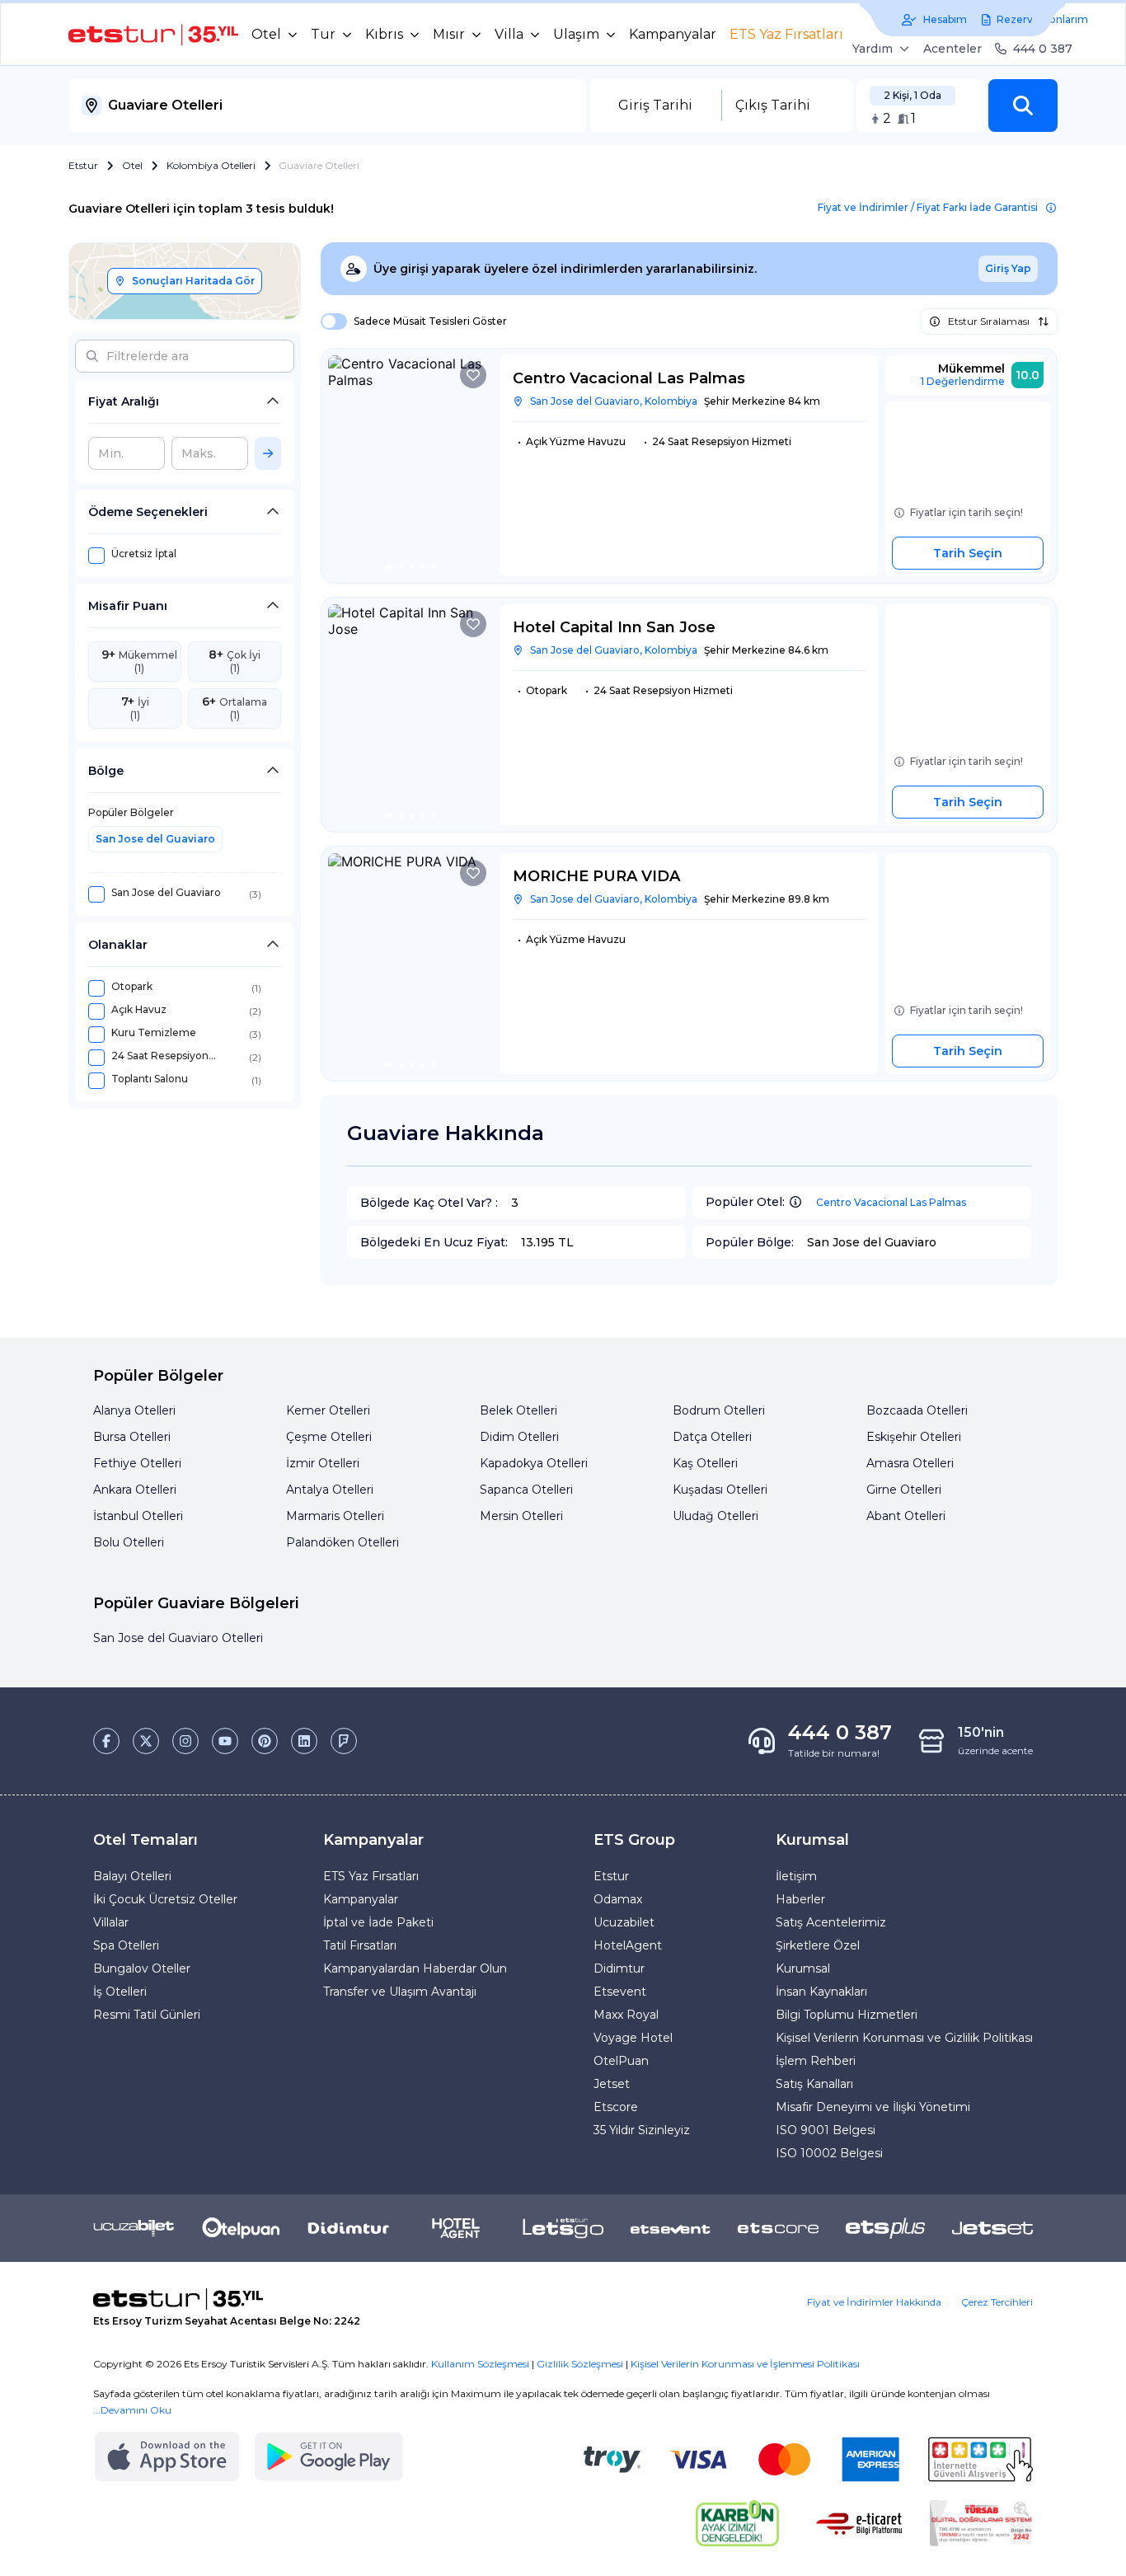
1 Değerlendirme (963, 381)
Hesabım (945, 19)
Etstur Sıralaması (989, 321)
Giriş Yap (1008, 268)
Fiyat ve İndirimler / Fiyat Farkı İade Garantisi (928, 207)
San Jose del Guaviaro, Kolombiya (614, 401)
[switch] (329, 321)
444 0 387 (1043, 49)
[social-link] (106, 1741)
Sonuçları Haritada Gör (193, 281)
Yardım (873, 49)
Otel (132, 165)
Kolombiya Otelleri (211, 165)
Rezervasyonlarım (1042, 19)
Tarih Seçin (968, 553)
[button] (1023, 106)
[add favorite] (473, 375)
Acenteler (952, 49)
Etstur (83, 165)
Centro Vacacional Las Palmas (891, 1202)
